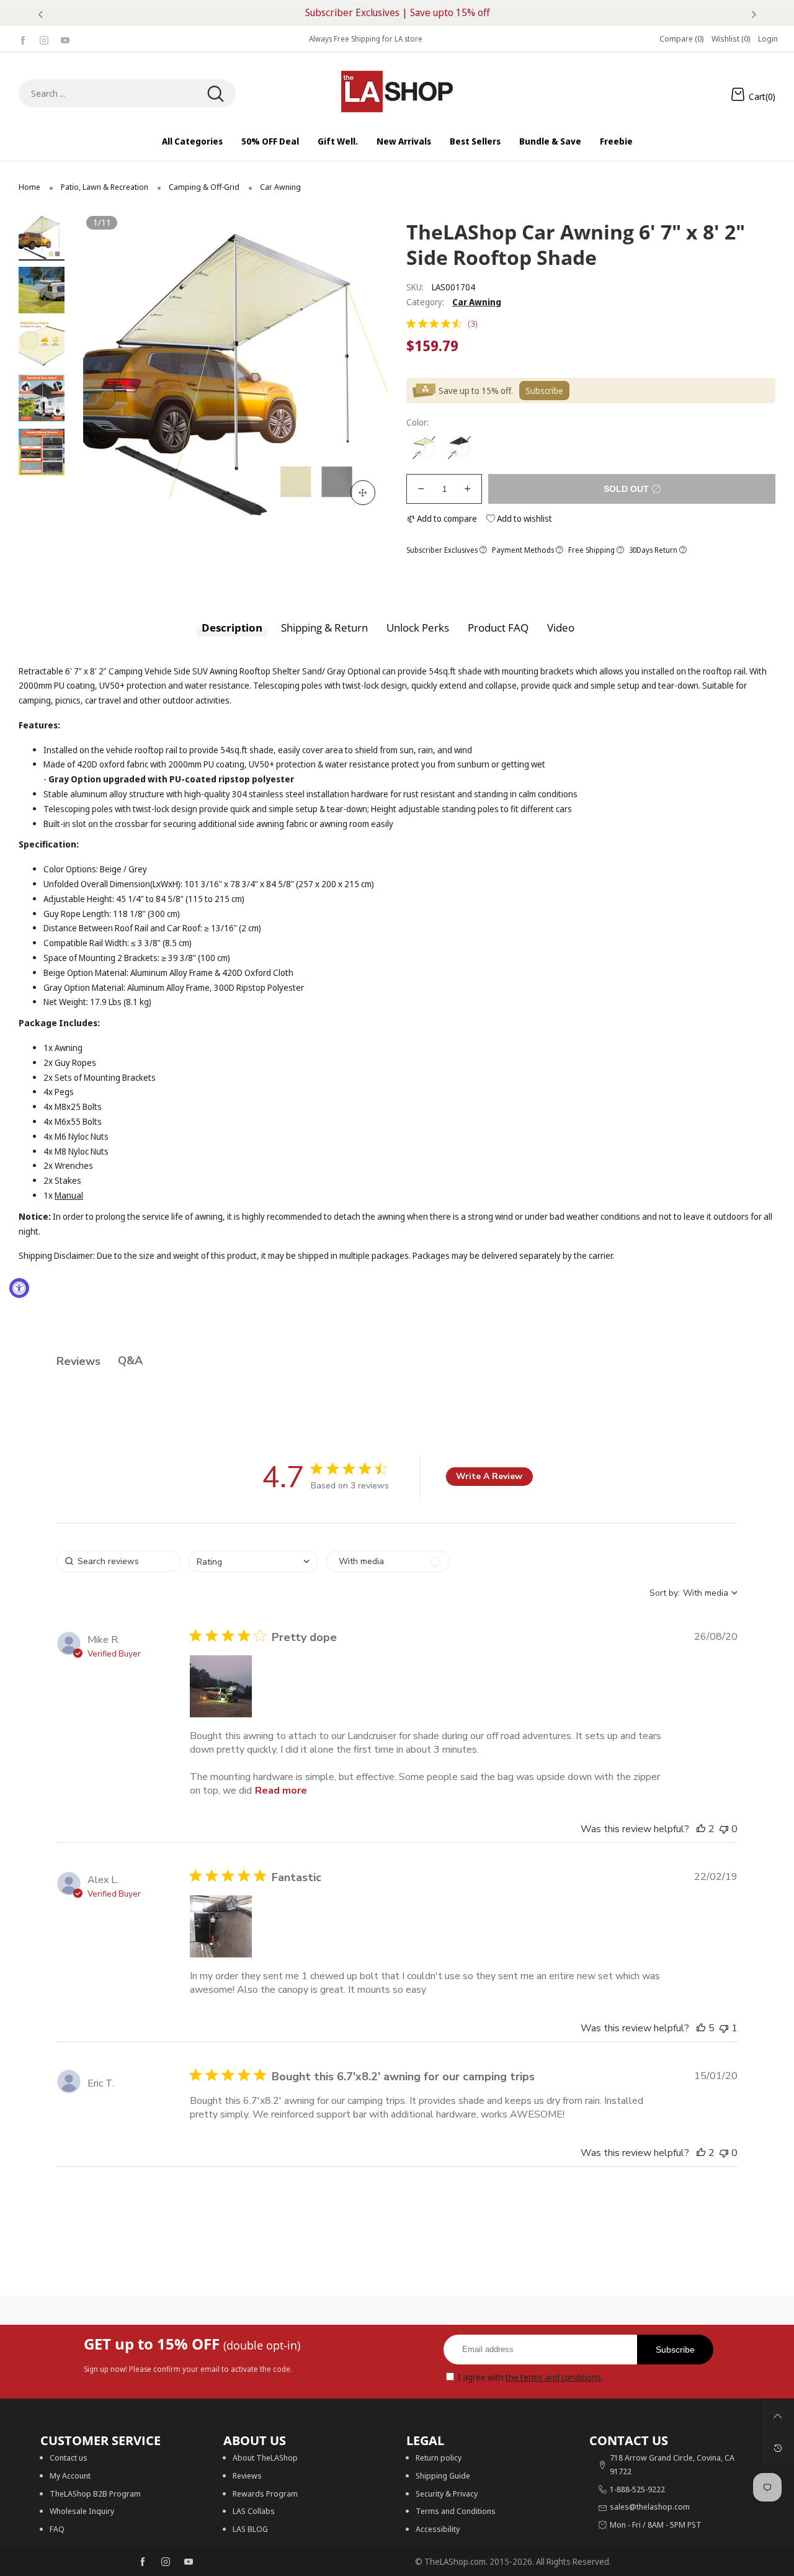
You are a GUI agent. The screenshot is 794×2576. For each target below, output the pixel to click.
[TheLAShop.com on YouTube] (189, 2562)
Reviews (247, 2475)
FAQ (57, 2529)
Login (768, 38)
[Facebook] (23, 39)
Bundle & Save (550, 141)
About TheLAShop (265, 2457)
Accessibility (438, 2529)
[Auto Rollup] (424, 447)
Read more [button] (281, 1791)
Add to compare (446, 518)
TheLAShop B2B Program (95, 2493)
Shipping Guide (443, 2475)
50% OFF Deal (270, 141)
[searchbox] (118, 1561)
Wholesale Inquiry (82, 2511)
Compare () (682, 38)
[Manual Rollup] (459, 447)
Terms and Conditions (456, 2511)
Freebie (616, 141)
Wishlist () (731, 38)
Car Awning (477, 302)
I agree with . (530, 2377)
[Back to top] (778, 2416)
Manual (69, 1195)
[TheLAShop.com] (397, 92)
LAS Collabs (254, 2511)
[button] (111, 365)
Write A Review (489, 1476)
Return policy (439, 2457)
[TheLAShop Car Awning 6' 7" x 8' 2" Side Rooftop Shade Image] (42, 237)
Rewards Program (265, 2493)
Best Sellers (475, 141)
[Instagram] (44, 39)
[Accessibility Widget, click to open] (19, 1288)
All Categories (192, 141)
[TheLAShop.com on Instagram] (166, 2562)
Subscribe (675, 2350)
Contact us (69, 2457)
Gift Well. (338, 141)
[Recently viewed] (778, 2448)
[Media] (363, 493)
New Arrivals (404, 141)
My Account (70, 2475)
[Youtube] (65, 39)
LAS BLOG (250, 2529)
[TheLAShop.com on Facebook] (143, 2562)
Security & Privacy (447, 2493)
